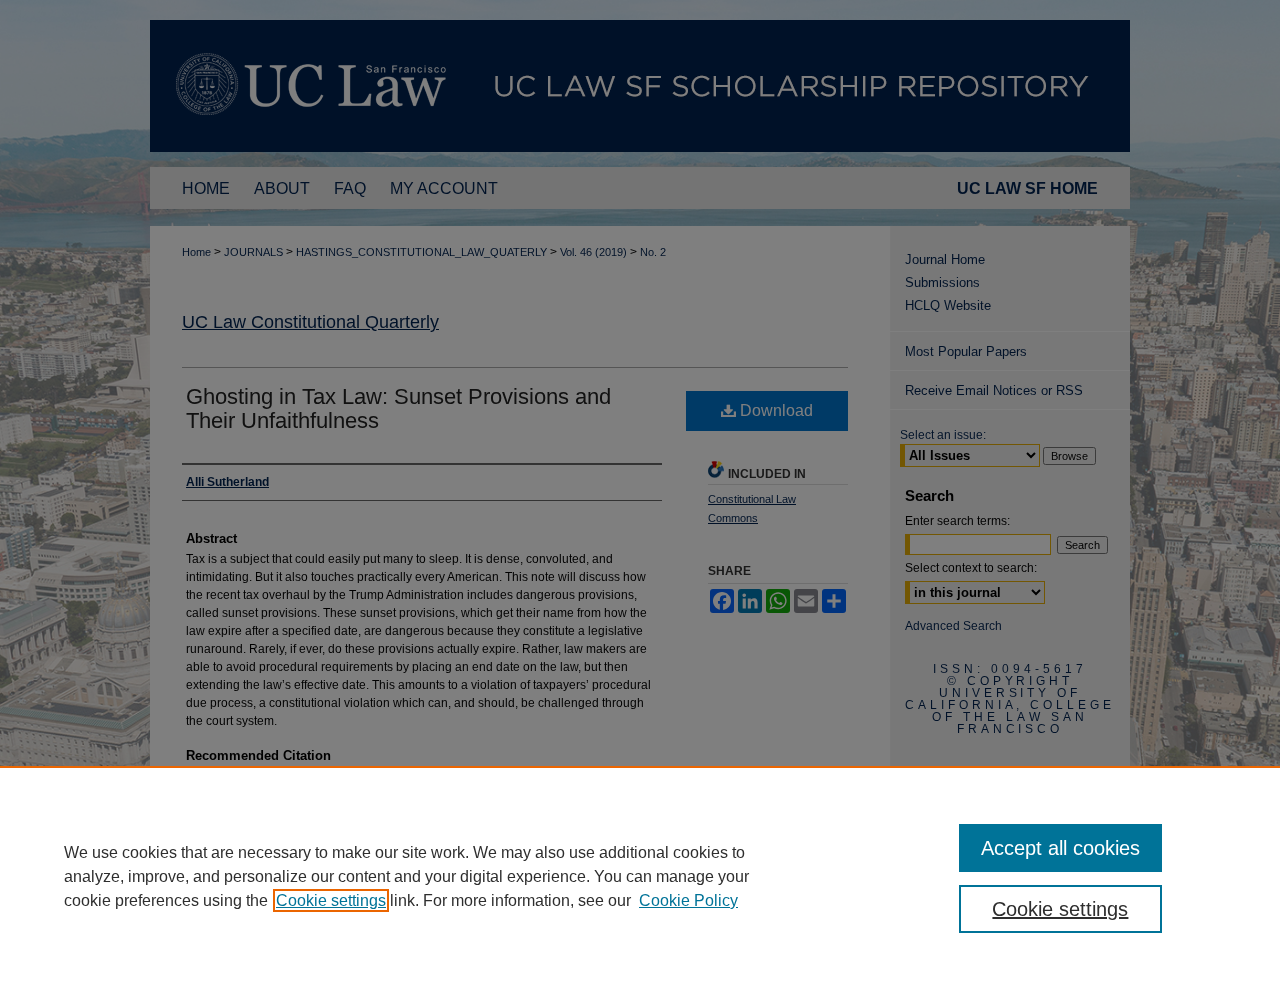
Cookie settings (331, 900)
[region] (640, 876)
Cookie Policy (688, 900)
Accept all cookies (1060, 848)
